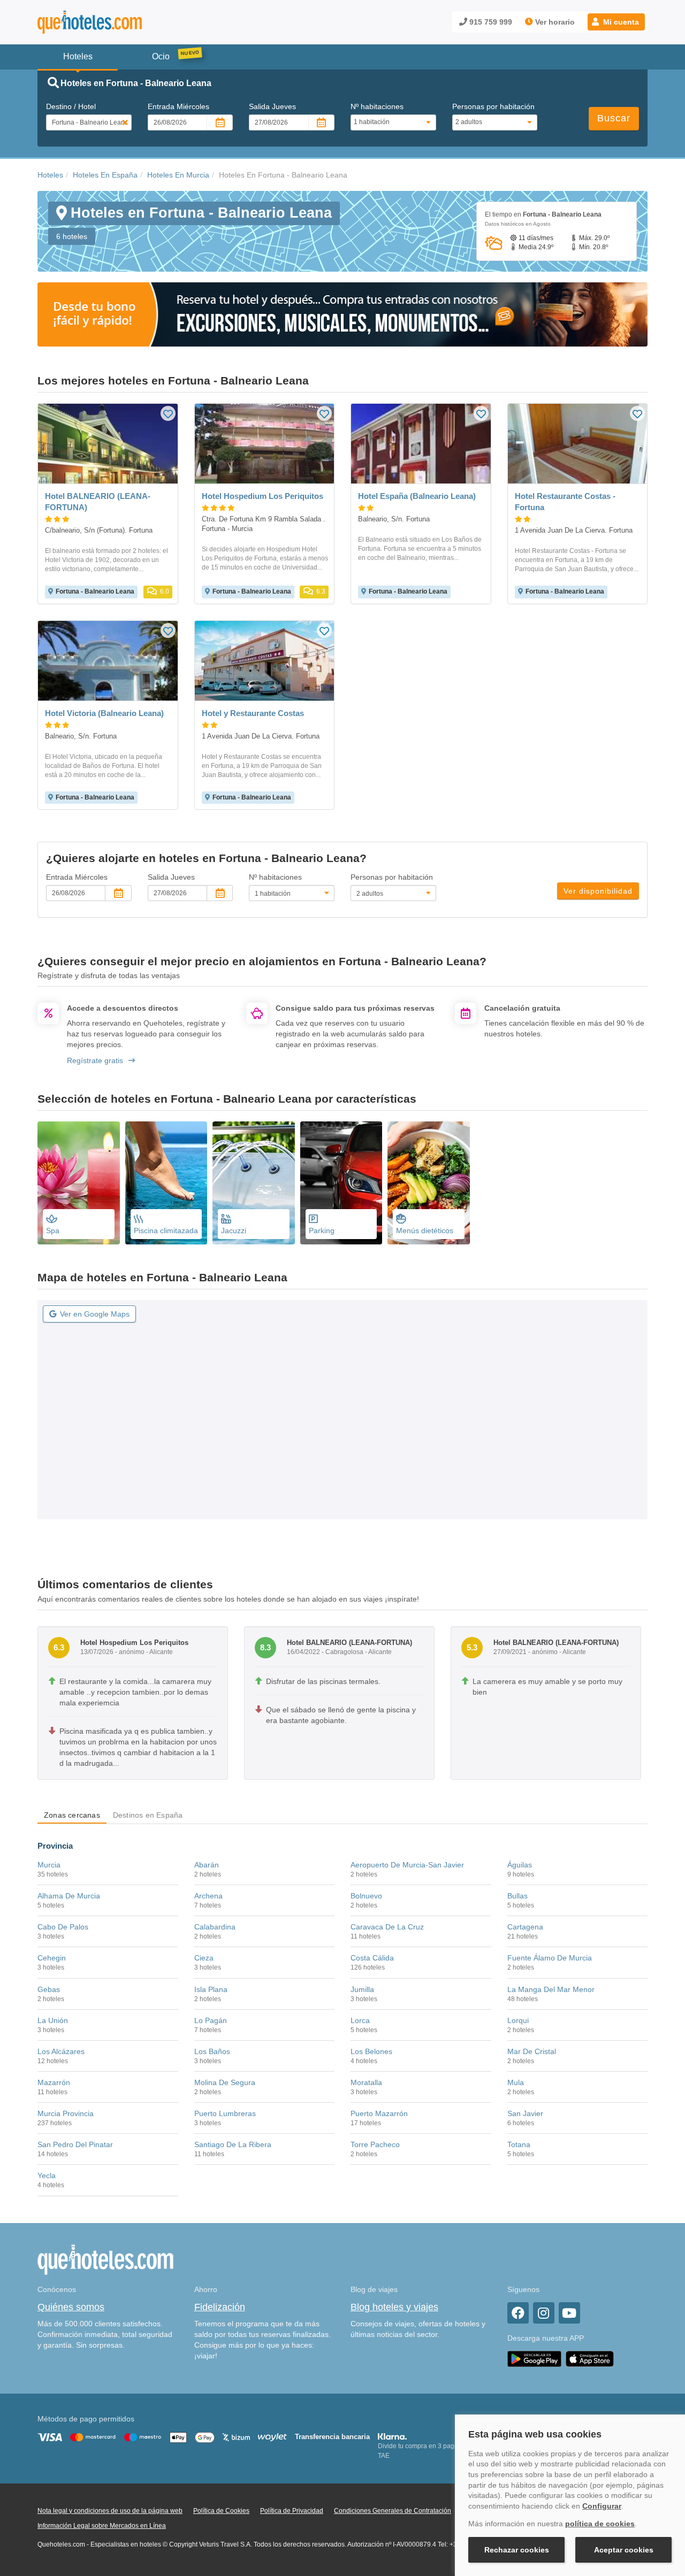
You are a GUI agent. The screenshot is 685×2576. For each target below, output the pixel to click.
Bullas (517, 1896)
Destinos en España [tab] (148, 1815)
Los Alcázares (61, 2051)
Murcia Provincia (66, 2113)
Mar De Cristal (532, 2051)
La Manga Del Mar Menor (551, 1989)
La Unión (53, 2020)
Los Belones (371, 2051)
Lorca (360, 2020)
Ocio (161, 56)
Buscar (614, 118)
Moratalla (366, 2082)
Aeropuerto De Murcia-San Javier (407, 1865)
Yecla (47, 2175)
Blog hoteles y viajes (394, 2307)
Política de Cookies (221, 2511)
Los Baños (212, 2051)
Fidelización (220, 2307)
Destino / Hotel (71, 106)
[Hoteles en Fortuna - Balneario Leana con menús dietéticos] (429, 1183)
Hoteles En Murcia (178, 175)
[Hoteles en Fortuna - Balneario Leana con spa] (79, 1183)
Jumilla (362, 1989)
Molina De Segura (225, 2082)
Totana (519, 2144)
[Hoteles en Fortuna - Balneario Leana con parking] (341, 1183)
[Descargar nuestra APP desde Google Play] (534, 2359)
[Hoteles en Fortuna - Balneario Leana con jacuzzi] (254, 1183)
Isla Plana (211, 1989)
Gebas (49, 1989)
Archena (208, 1896)
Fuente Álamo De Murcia (550, 1958)
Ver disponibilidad (598, 891)
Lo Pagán (211, 2020)
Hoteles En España (105, 175)
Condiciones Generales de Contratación (393, 2511)
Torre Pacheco (375, 2144)
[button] (616, 22)
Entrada (178, 106)
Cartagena (525, 1927)
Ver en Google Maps (95, 1314)
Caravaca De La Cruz (387, 1927)
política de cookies (600, 2524)
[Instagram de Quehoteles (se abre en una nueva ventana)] (544, 2313)
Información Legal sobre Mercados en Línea (102, 2526)
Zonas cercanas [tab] (72, 1815)
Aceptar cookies (624, 2550)
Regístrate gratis (95, 1060)
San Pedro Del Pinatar (75, 2144)
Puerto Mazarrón (379, 2113)
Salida (272, 106)
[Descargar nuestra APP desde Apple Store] (590, 2359)
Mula (516, 2082)
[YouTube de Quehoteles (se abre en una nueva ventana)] (569, 2313)
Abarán (207, 1865)
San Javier (525, 2113)
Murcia (49, 1865)
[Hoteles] (118, 22)
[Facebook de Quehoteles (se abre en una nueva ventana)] (518, 2313)
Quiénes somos (71, 2307)
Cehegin (52, 1958)
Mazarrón (54, 2082)
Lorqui (518, 2020)
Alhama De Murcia (69, 1896)
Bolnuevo (366, 1896)
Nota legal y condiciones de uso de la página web (110, 2511)
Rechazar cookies (517, 2550)
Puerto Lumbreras (225, 2113)
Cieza (204, 1958)
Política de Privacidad (292, 2511)
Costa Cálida (372, 1958)
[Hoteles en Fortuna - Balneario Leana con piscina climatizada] (166, 1183)
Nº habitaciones (377, 106)
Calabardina (215, 1927)
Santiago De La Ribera (233, 2144)
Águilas (520, 1865)
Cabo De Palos (63, 1927)
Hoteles (50, 175)
